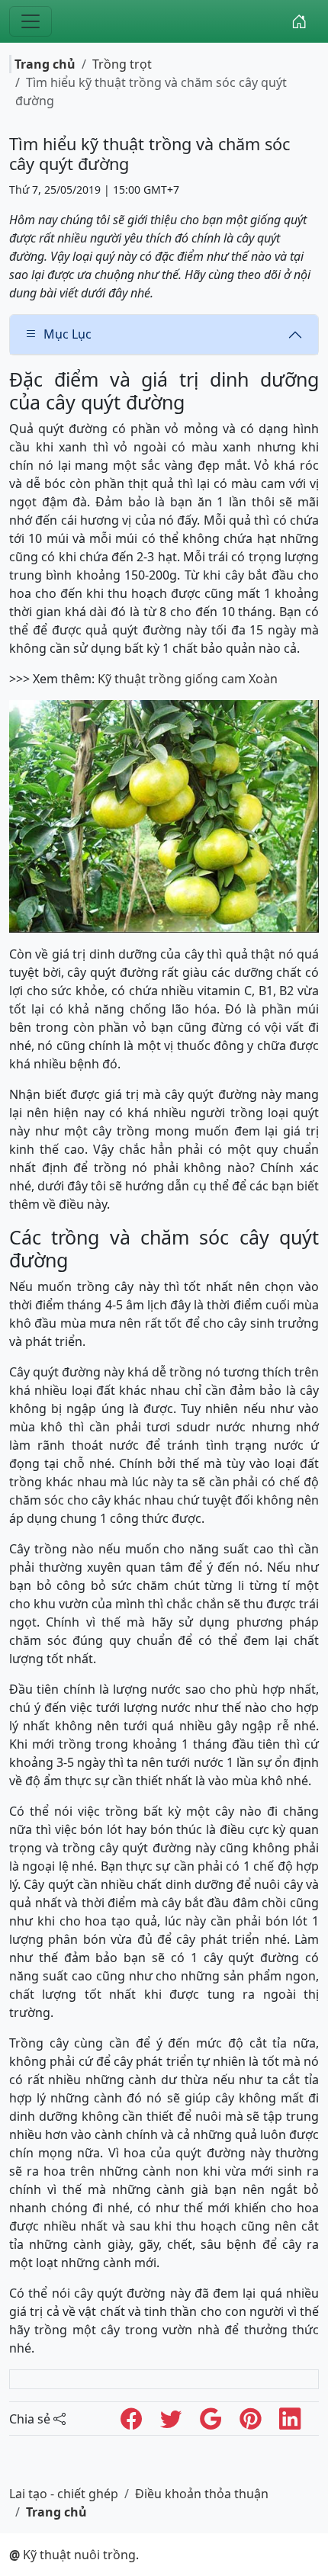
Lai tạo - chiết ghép (64, 2494)
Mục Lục (68, 334)
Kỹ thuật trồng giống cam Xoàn (188, 679)
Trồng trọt (122, 64)
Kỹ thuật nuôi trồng (72, 2555)
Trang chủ (45, 64)
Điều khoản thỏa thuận (202, 2494)
